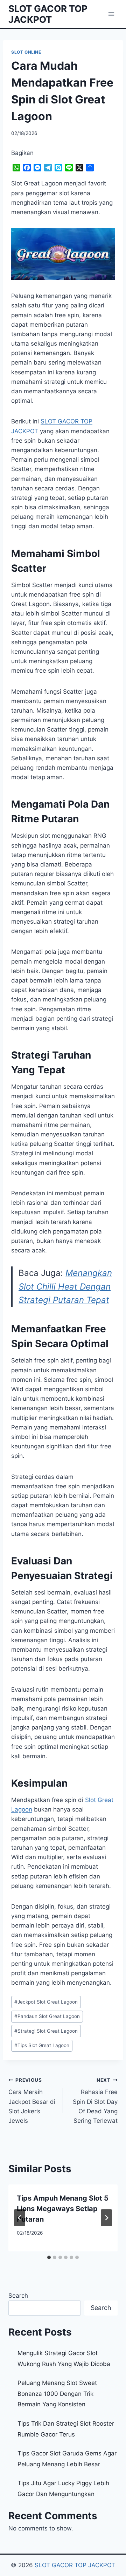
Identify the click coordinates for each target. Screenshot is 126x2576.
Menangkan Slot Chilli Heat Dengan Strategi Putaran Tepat (65, 1286)
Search (18, 2296)
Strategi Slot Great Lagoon (46, 2031)
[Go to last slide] (20, 2218)
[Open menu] (111, 14)
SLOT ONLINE (26, 52)
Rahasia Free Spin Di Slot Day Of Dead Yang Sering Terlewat (95, 2101)
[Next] (106, 2218)
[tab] (49, 2257)
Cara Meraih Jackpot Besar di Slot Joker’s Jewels (32, 2101)
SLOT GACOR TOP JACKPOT (75, 2565)
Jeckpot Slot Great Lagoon (46, 2002)
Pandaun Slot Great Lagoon (47, 2016)
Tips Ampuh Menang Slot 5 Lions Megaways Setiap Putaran (63, 2209)
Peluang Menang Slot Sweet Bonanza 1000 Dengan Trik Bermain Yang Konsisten (57, 2394)
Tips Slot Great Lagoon (42, 2045)
